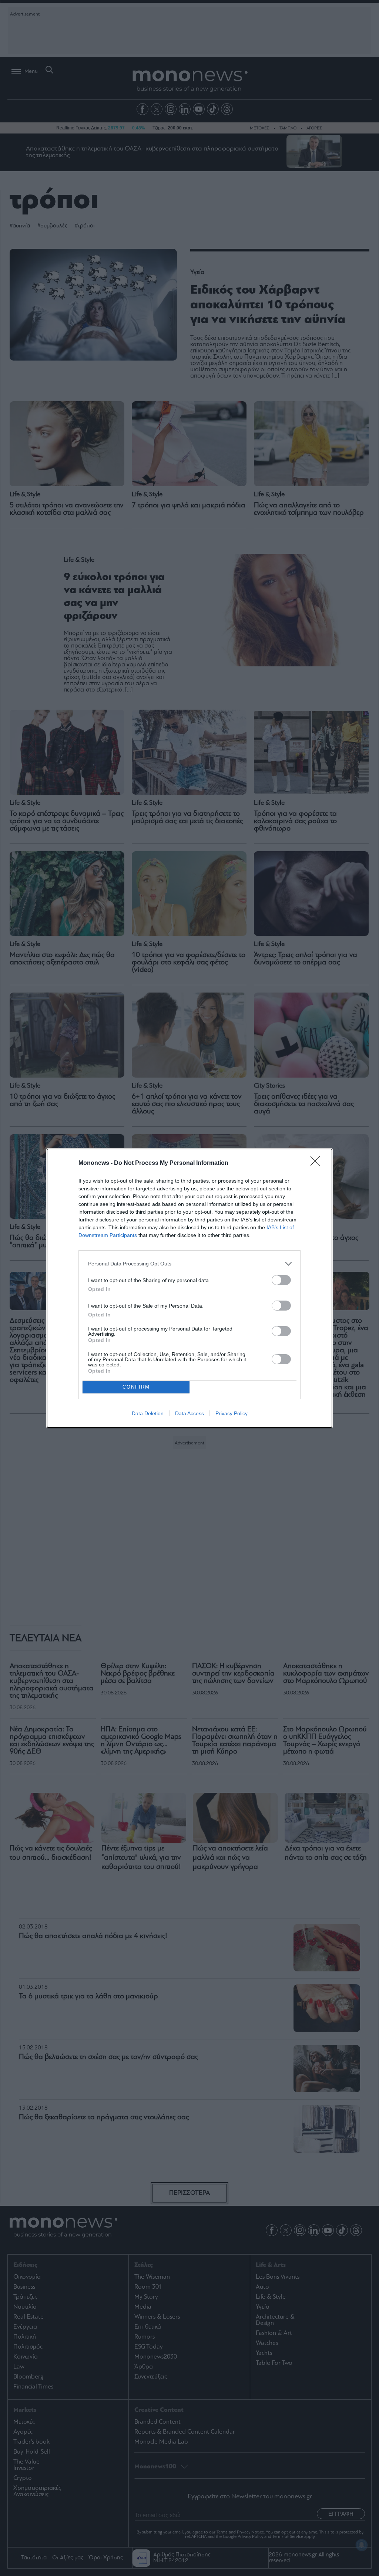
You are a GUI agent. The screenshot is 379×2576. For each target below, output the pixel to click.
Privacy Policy (232, 1413)
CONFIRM (136, 1387)
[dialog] (189, 1288)
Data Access (189, 1413)
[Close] (318, 1163)
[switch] (281, 1280)
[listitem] (189, 1264)
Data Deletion (148, 1413)
